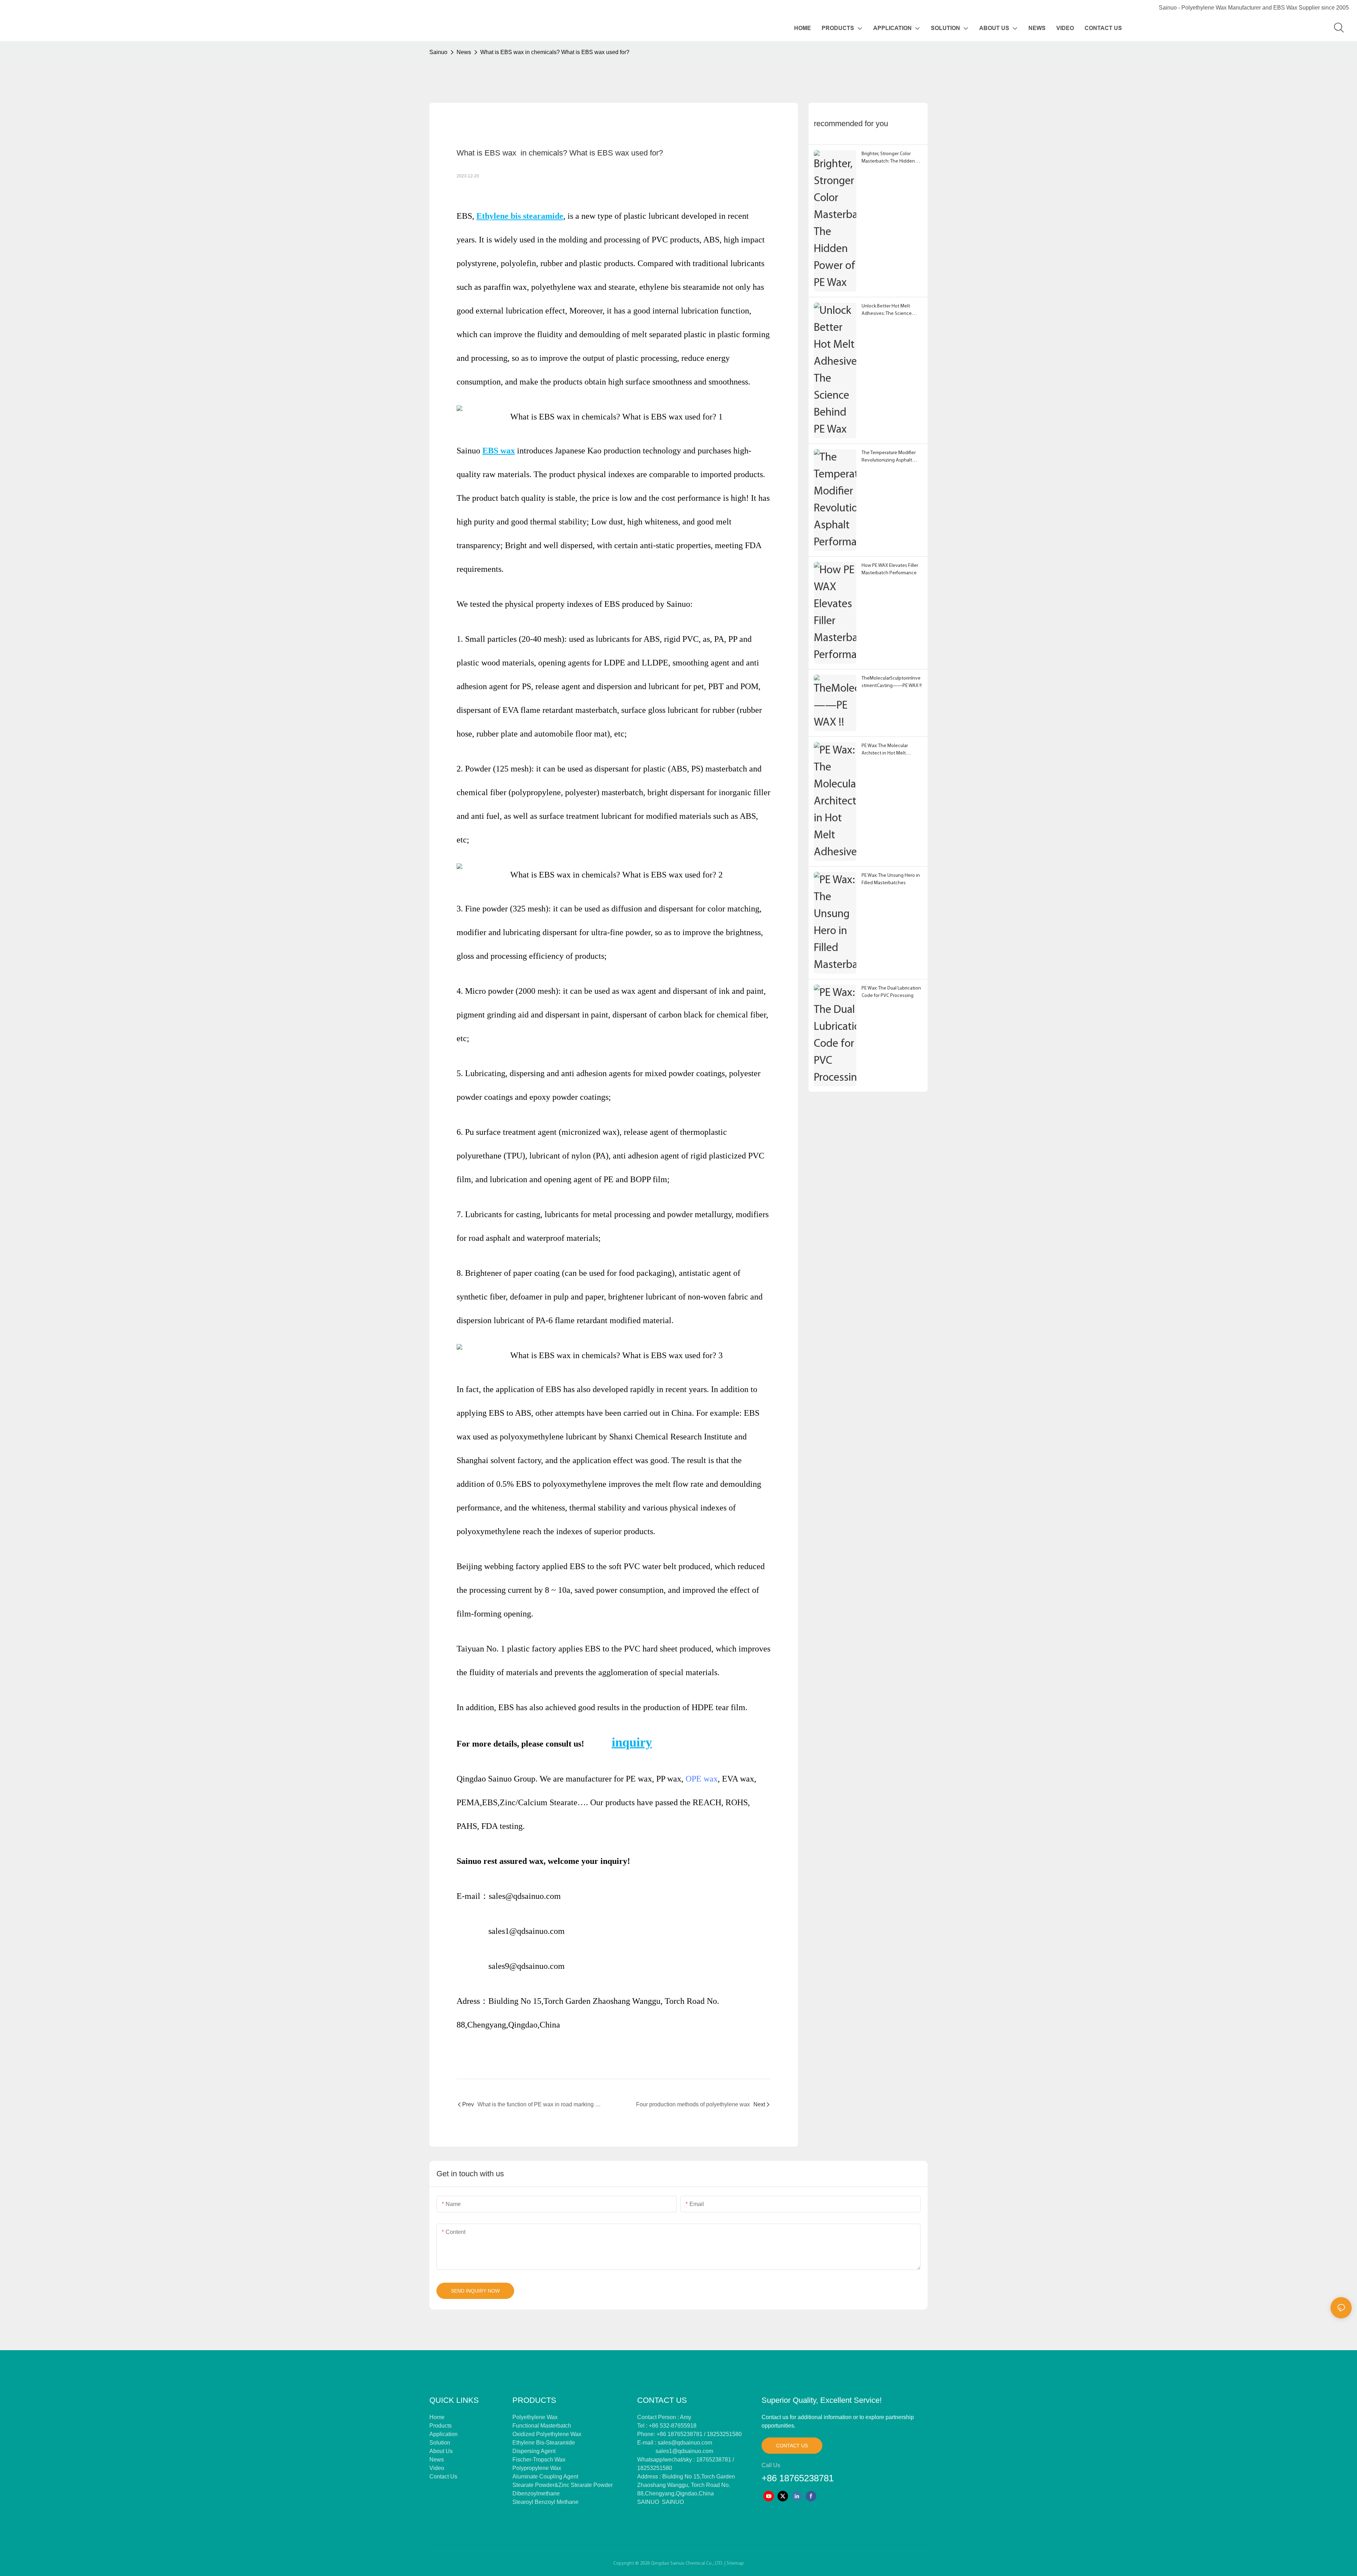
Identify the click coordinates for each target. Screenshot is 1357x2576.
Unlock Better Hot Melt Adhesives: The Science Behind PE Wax (887, 310)
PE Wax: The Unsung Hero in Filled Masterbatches (891, 879)
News (464, 52)
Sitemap (735, 2563)
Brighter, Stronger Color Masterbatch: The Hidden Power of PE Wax (888, 158)
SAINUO (648, 2502)
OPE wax (702, 1779)
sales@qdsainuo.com (685, 2443)
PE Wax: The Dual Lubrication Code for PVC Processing (891, 992)
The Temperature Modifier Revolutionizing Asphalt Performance (889, 457)
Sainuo (438, 52)
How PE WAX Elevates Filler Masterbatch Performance (890, 569)
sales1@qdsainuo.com (684, 2451)
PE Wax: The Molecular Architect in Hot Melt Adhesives (885, 750)
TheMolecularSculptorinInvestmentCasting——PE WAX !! (892, 682)
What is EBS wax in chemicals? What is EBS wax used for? (555, 52)
